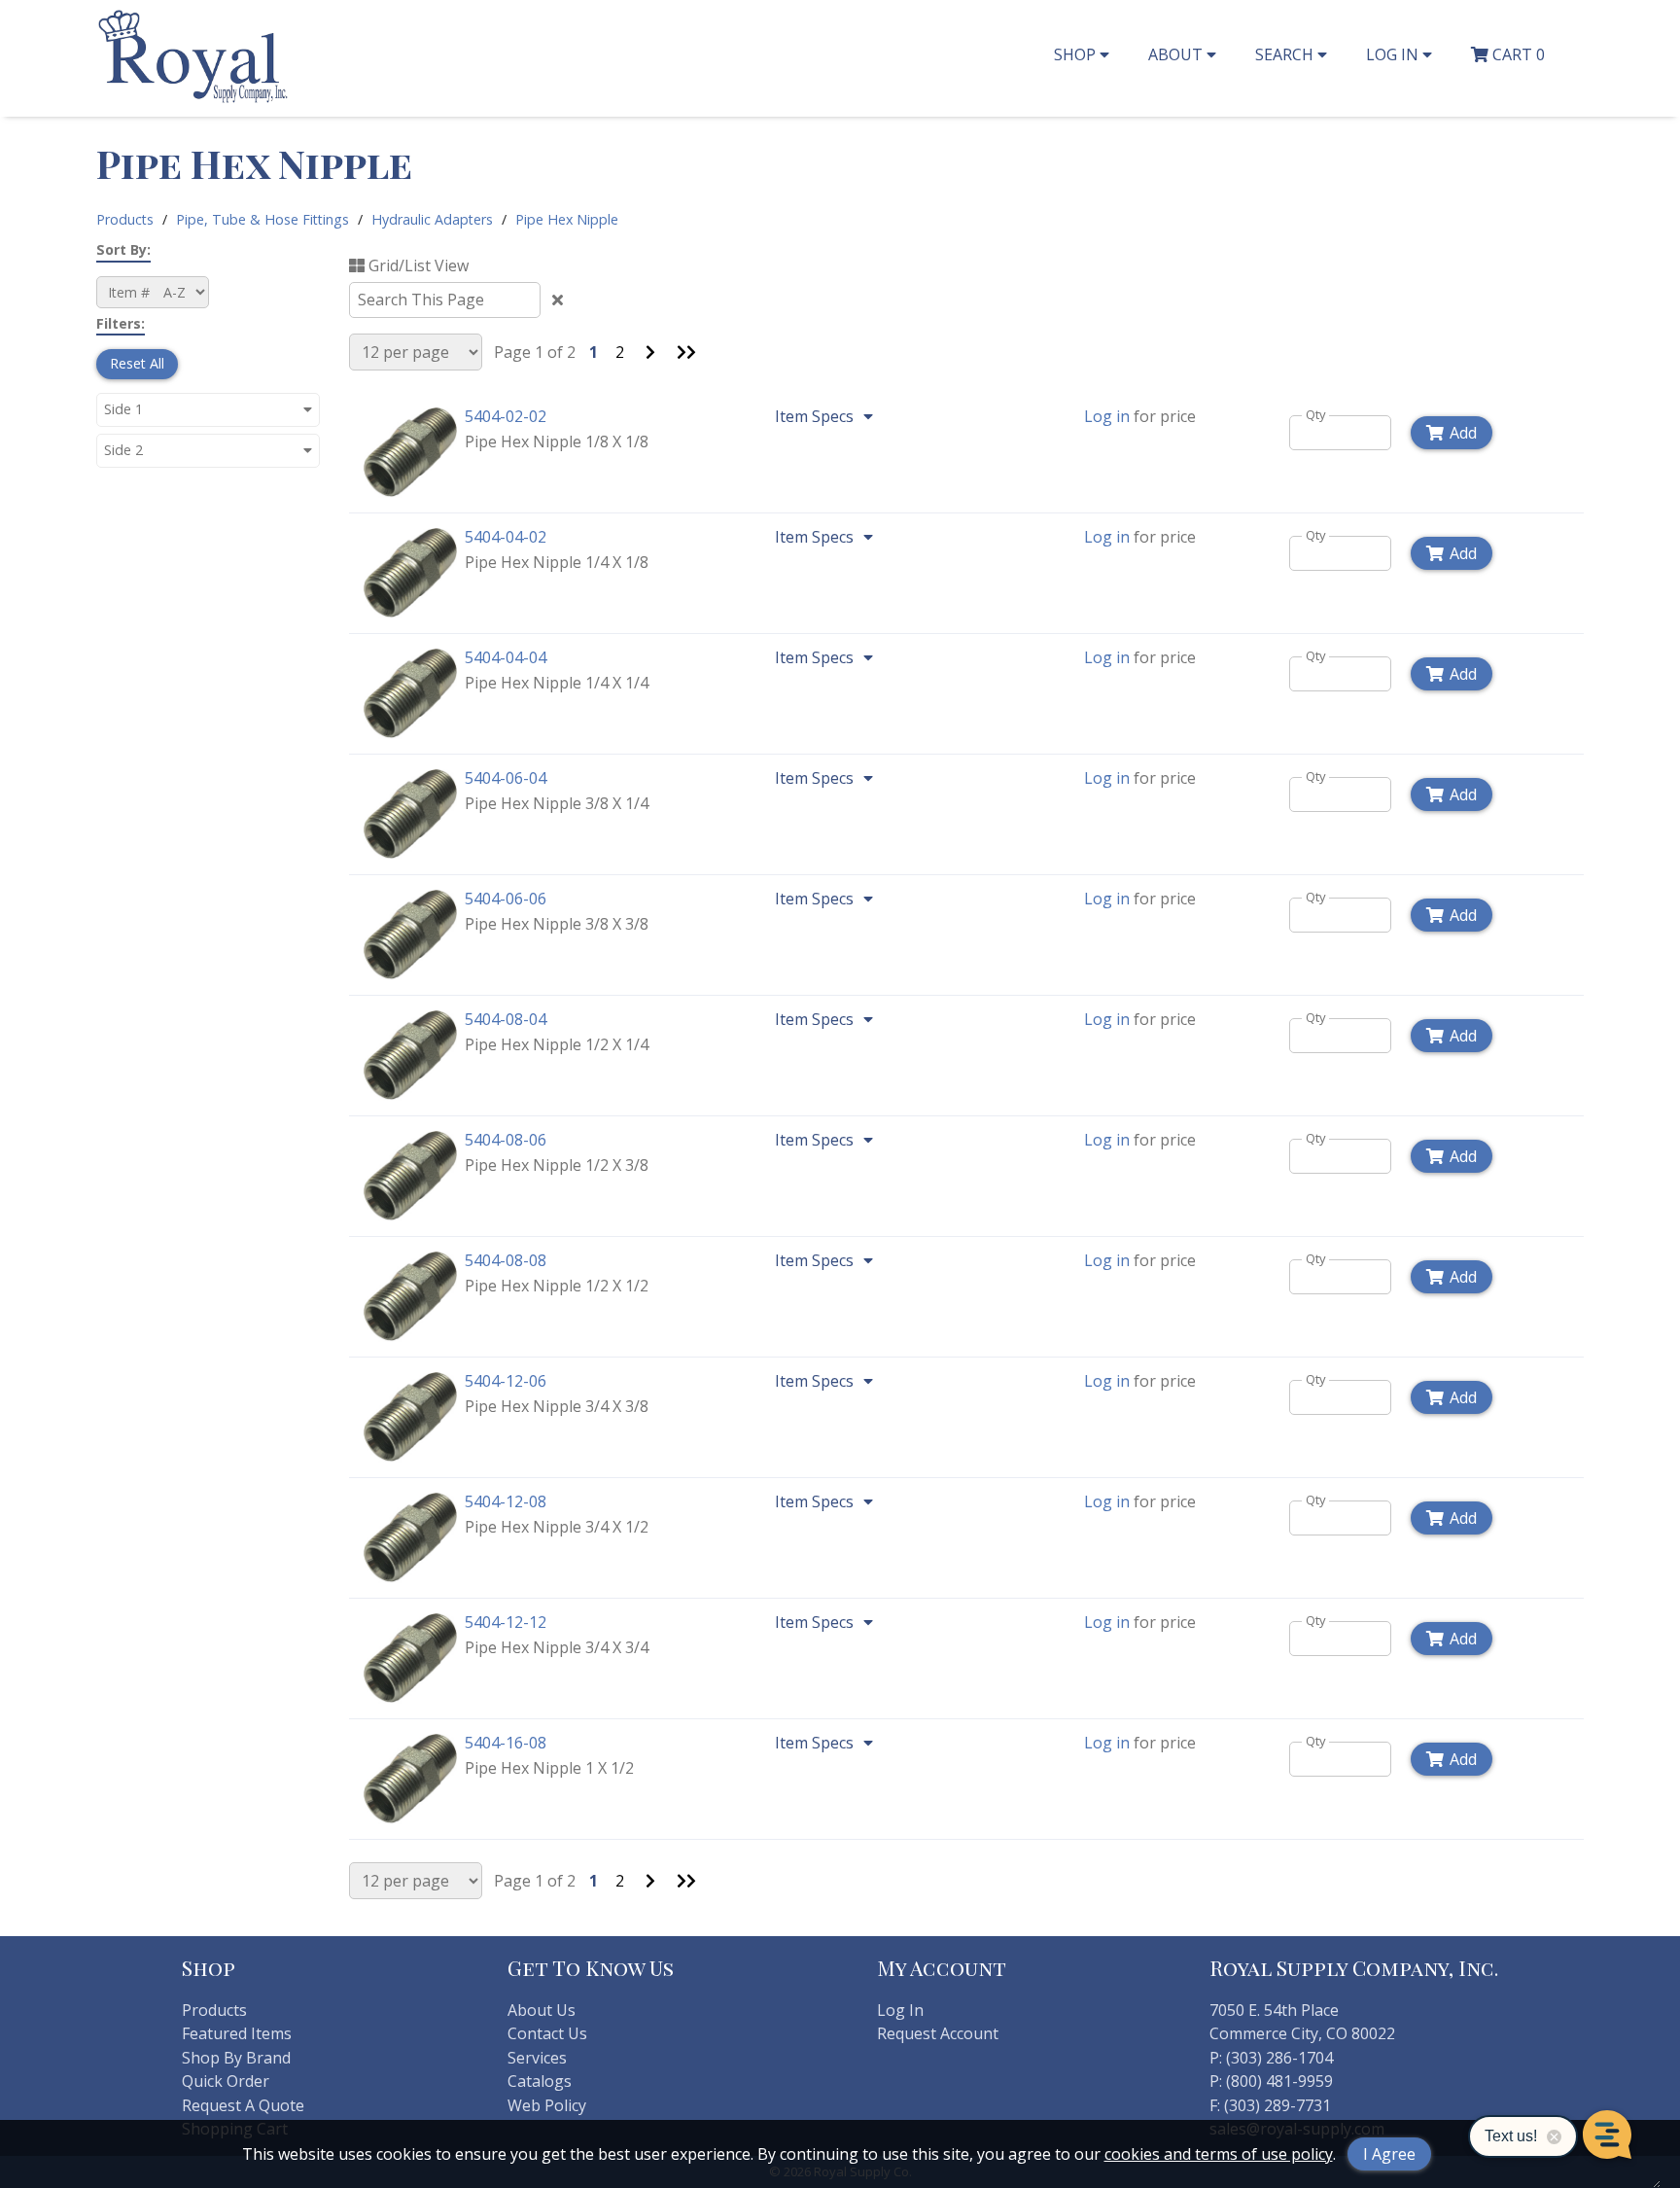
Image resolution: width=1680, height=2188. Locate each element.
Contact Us (547, 2033)
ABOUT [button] (1177, 54)
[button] (208, 409)
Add (1463, 433)
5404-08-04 (506, 1019)
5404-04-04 (506, 657)
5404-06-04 (506, 778)
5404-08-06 (506, 1140)
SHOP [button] (1077, 54)
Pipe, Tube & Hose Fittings (262, 219)
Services (537, 2058)
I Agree (1389, 2154)
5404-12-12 (506, 1622)
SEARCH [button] (1286, 54)
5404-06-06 (506, 899)
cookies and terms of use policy (1219, 2154)
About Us (542, 2010)
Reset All (137, 363)
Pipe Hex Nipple (567, 219)
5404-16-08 (506, 1743)
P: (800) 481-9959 (1271, 2081)
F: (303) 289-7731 (1270, 2105)
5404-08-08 (506, 1260)
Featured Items (237, 2033)
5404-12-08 (506, 1501)
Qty (1316, 415)
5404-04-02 (506, 537)
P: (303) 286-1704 (1271, 2058)
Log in (1107, 416)
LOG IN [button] (1394, 54)
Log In (900, 2010)
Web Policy (547, 2105)
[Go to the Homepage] (193, 100)
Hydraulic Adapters (432, 219)
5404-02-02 (506, 416)
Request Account (938, 2033)
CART (1517, 54)
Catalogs (540, 2081)
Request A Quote (243, 2105)
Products (125, 219)
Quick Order (226, 2081)
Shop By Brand (236, 2058)
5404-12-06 (506, 1381)
